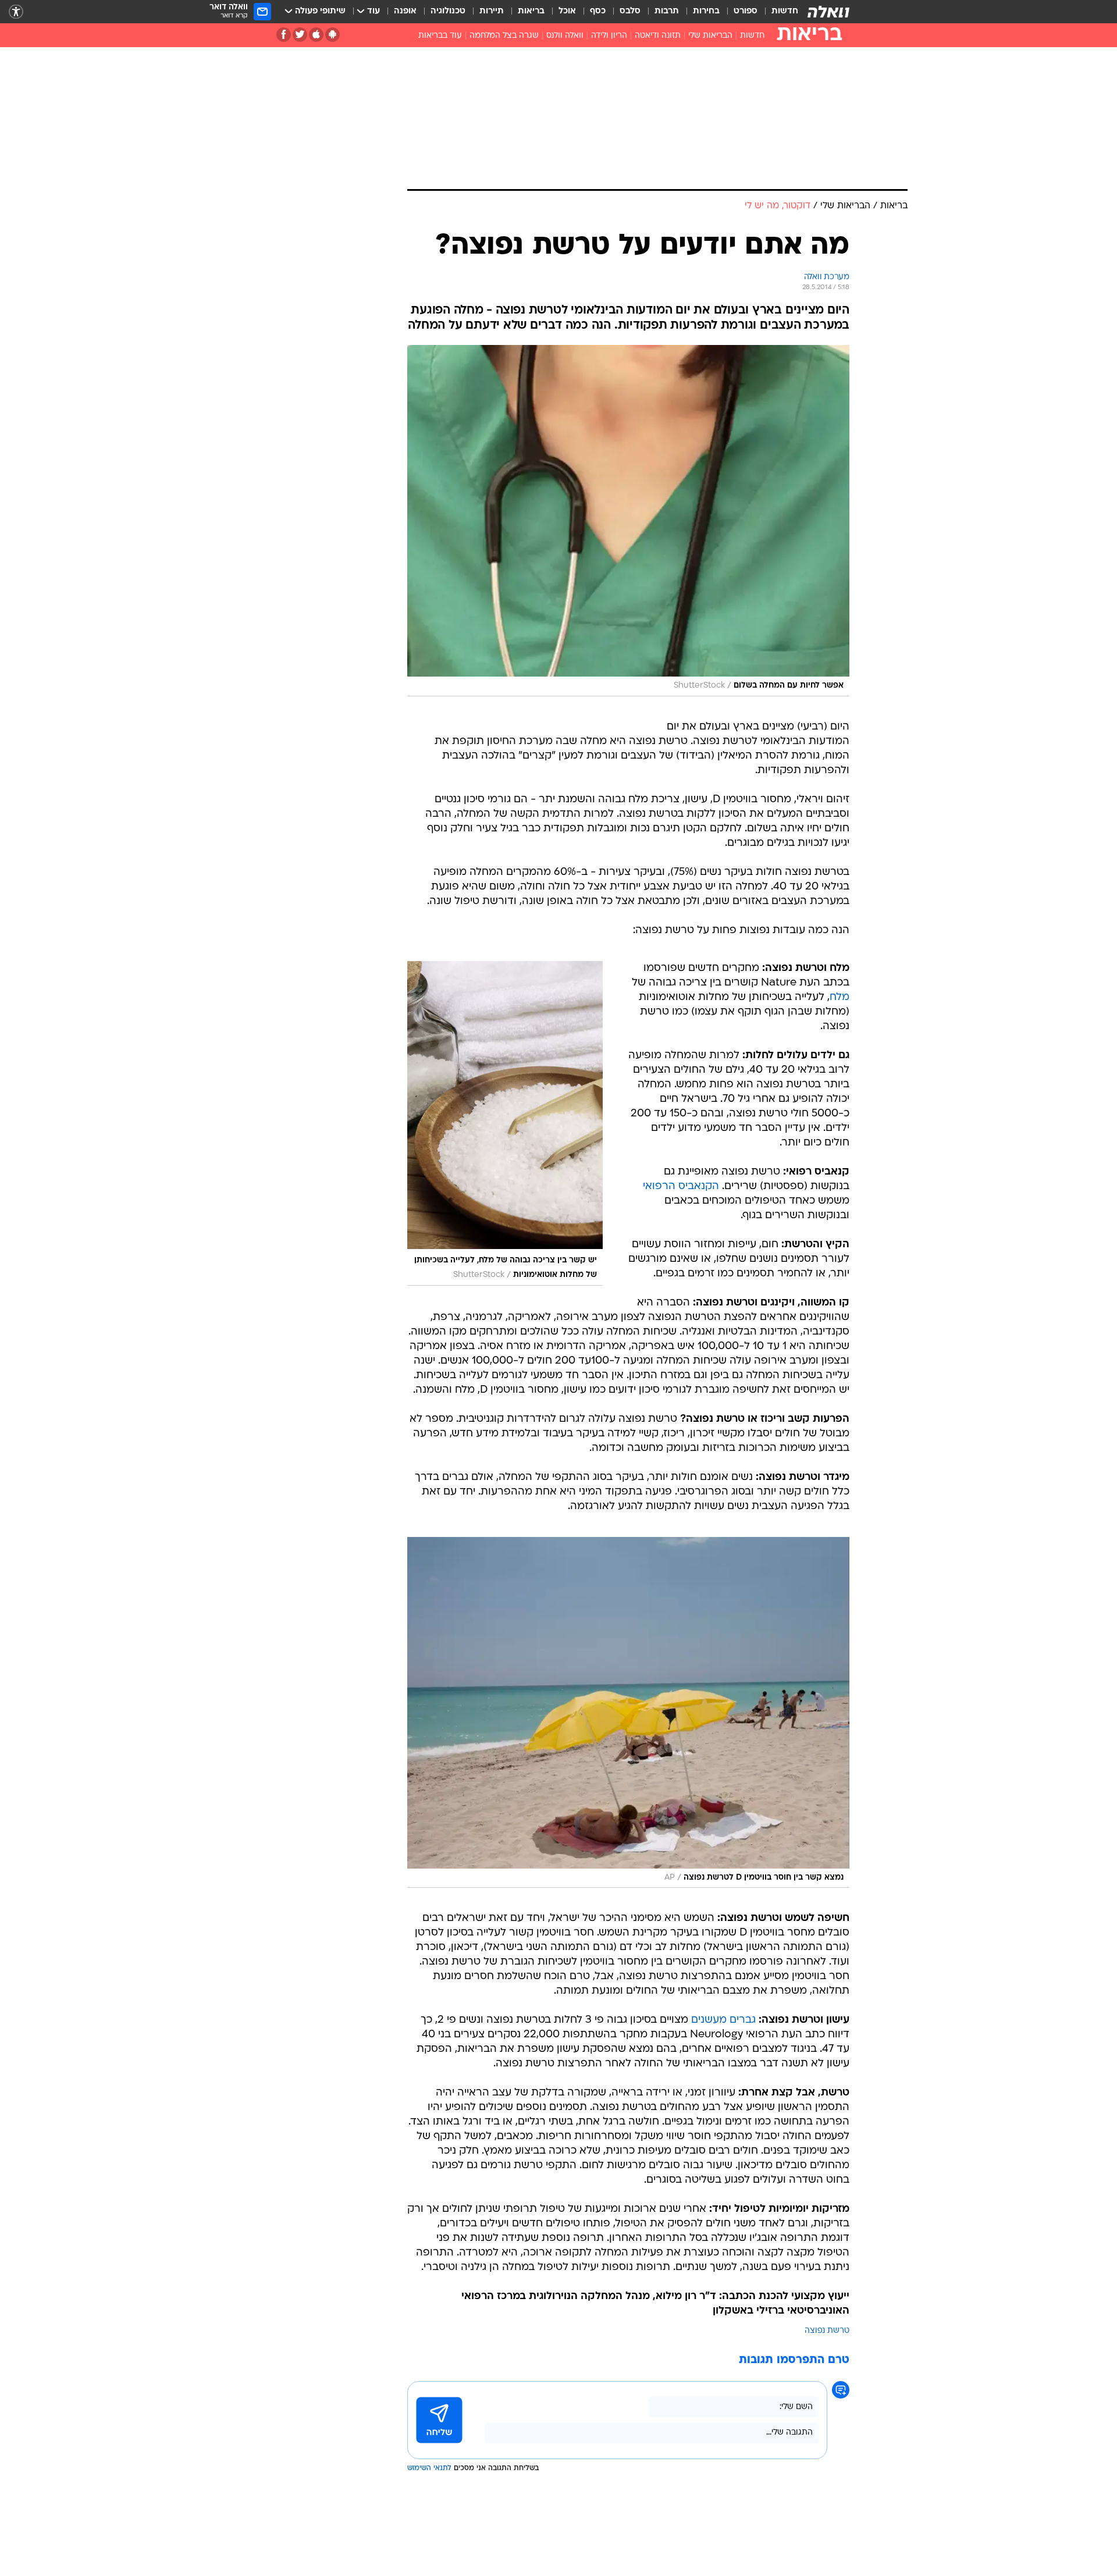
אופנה (405, 11)
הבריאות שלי (710, 36)
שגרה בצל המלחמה (504, 36)
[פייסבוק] (284, 35)
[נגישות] (16, 12)
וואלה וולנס (565, 36)
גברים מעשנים (723, 2020)
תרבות (667, 11)
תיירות (492, 11)
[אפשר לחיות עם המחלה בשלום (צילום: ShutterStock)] (628, 521)
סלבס (630, 11)
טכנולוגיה (448, 11)
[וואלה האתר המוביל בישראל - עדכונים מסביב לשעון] (828, 12)
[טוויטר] (300, 35)
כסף (598, 11)
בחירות (706, 11)
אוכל (567, 11)
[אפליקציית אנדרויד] (332, 35)
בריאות (531, 11)
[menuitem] (778, 12)
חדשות (785, 11)
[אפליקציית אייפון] (316, 35)
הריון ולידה (609, 36)
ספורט (746, 11)
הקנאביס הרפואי (681, 1186)
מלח (839, 997)
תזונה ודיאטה (658, 36)
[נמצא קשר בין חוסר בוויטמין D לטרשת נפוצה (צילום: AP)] (628, 1713)
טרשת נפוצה (827, 2331)
